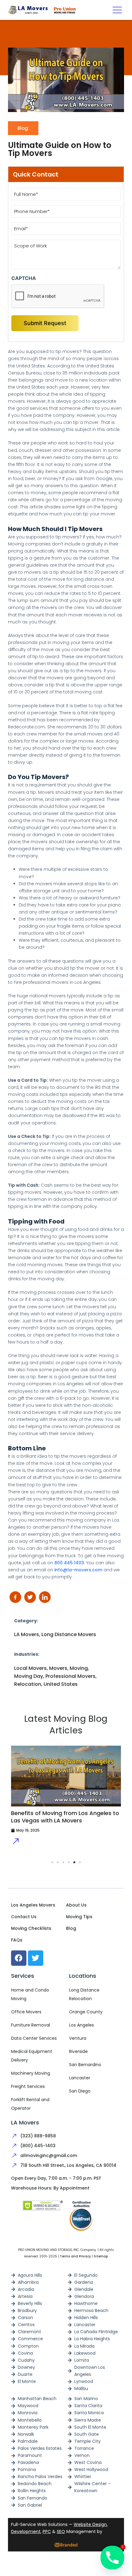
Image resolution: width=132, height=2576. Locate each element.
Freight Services (28, 2086)
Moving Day (29, 1676)
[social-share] (15, 1597)
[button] (117, 10)
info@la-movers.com (78, 1570)
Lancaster (80, 2078)
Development (26, 2531)
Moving (79, 1668)
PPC (47, 2531)
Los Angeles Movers (33, 1905)
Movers (58, 1668)
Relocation (28, 1684)
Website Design (90, 2524)
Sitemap (101, 2256)
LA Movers (27, 1634)
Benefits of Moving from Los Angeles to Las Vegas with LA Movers (65, 1817)
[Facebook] (19, 1958)
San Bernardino (85, 2065)
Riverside (78, 2051)
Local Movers (30, 1668)
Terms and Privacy (75, 2256)
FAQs (17, 1940)
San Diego (80, 2091)
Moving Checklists (31, 1928)
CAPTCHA (24, 278)
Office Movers (26, 2012)
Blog (71, 1928)
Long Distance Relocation (84, 1994)
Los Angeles (82, 2025)
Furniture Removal (31, 2025)
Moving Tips (79, 1917)
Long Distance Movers (69, 1634)
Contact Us (24, 1917)
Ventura (78, 2038)
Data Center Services (34, 2038)
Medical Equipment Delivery (32, 2056)
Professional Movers (70, 1676)
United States (61, 1684)
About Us (76, 1905)
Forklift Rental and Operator (30, 2104)
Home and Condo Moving (30, 1994)
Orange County (86, 2012)
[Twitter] (36, 1958)
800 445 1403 (69, 1563)
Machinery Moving (31, 2073)
